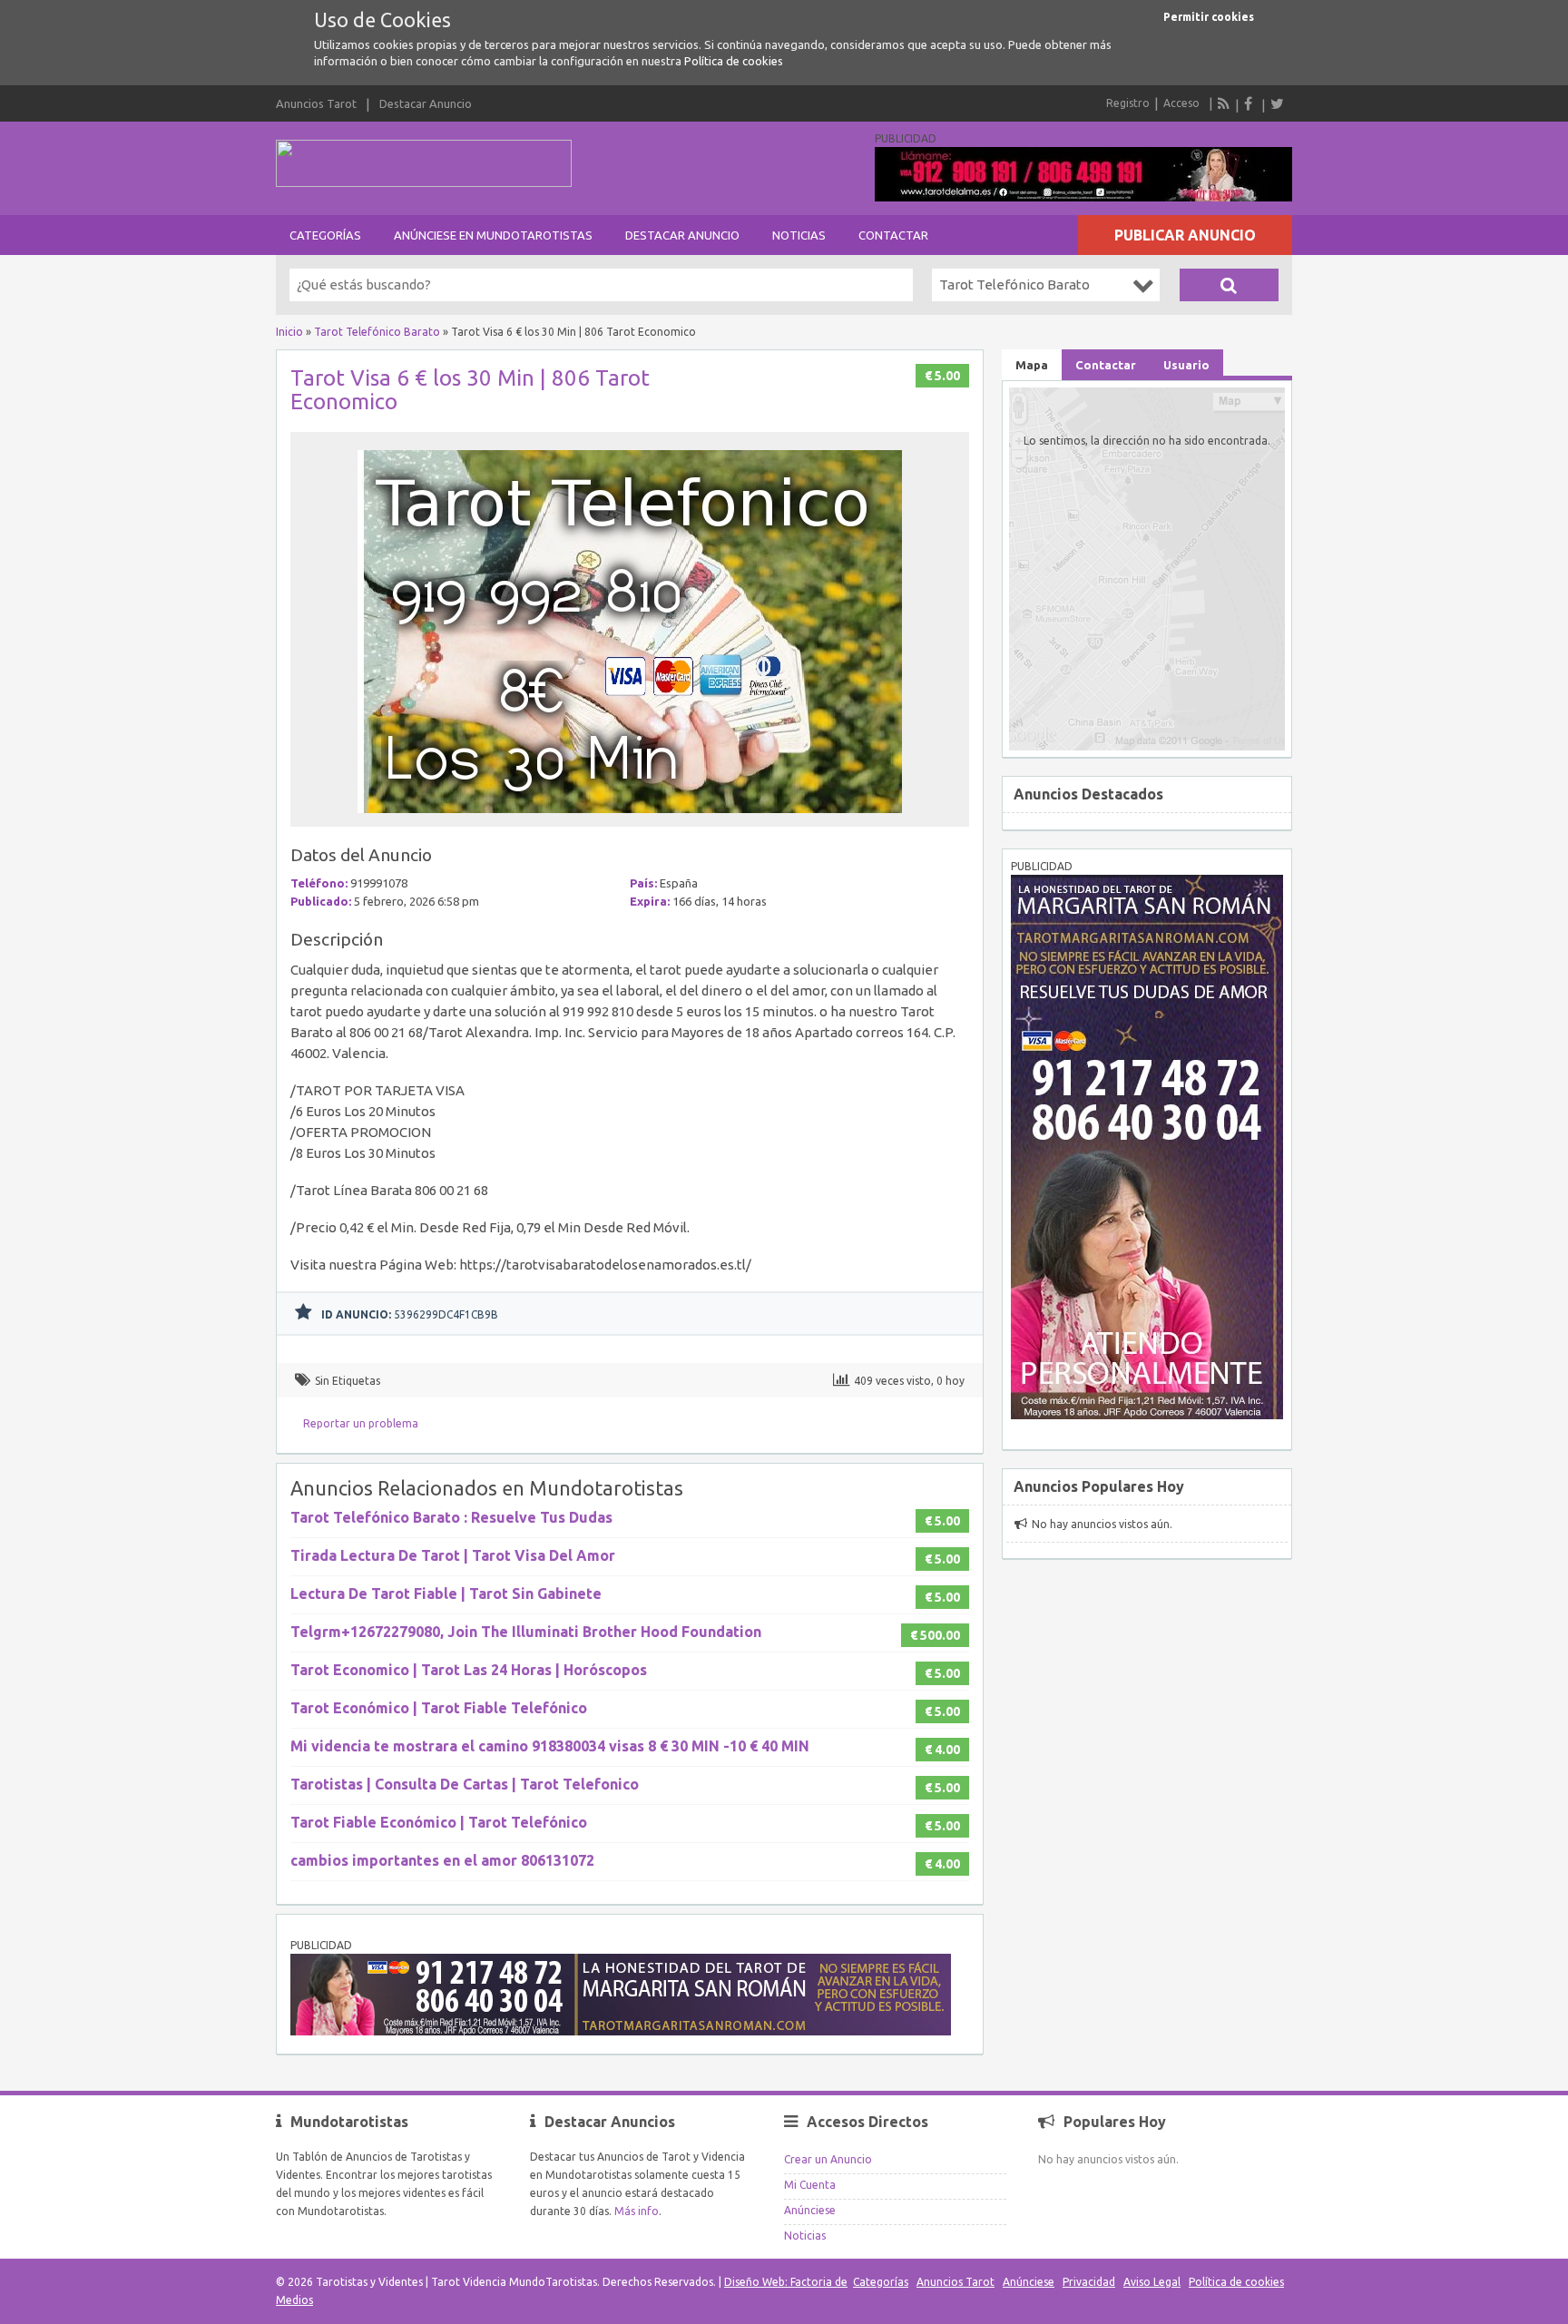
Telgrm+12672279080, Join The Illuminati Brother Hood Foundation (526, 1632)
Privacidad (1089, 2282)
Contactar (893, 235)
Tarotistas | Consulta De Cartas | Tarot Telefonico (465, 1784)
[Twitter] (1277, 103)
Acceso (1181, 103)
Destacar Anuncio (426, 103)
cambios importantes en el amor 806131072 (442, 1860)
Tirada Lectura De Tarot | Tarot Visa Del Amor (453, 1555)
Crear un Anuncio (828, 2159)
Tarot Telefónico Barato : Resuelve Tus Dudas (451, 1517)
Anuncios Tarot (316, 103)
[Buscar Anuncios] (1229, 285)
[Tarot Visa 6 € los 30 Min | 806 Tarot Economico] (630, 818)
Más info (637, 2211)
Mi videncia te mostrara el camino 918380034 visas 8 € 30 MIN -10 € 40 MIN (550, 1746)
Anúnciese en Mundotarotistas (493, 235)
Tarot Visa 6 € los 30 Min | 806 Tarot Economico (470, 390)
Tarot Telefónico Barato (377, 332)
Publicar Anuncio (1185, 235)
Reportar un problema (361, 1423)
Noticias (799, 235)
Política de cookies (734, 61)
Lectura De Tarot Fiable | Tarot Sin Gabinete (446, 1593)
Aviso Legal (1152, 2282)
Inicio (289, 332)
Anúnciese (810, 2210)
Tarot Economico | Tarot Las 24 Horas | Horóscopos (469, 1670)
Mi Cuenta (810, 2185)
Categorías (325, 235)
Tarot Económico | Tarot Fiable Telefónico (439, 1708)
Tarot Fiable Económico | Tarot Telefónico (439, 1822)
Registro (1128, 103)
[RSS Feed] (1224, 103)
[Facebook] (1250, 103)
